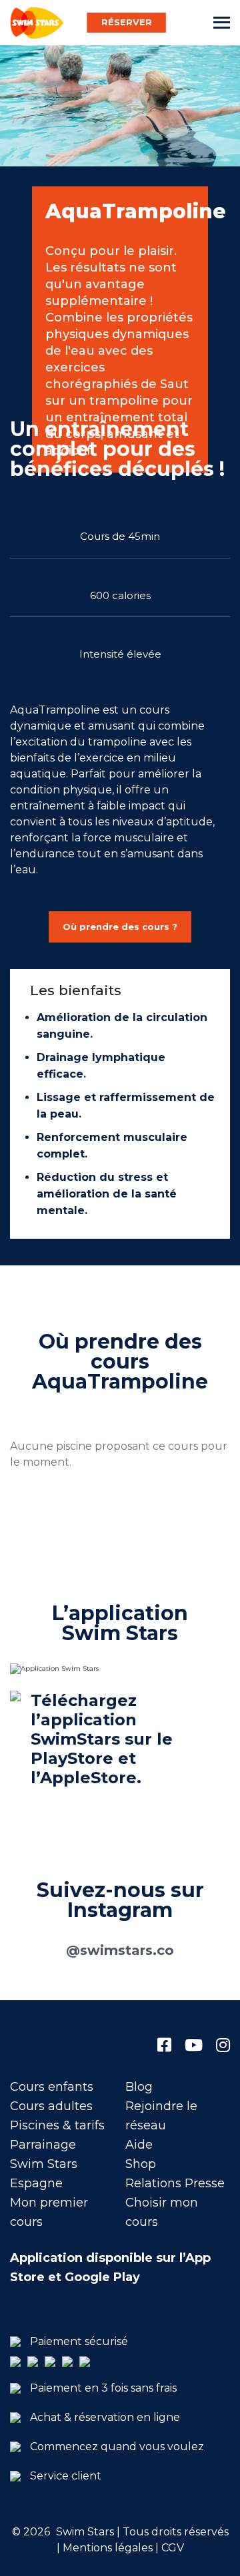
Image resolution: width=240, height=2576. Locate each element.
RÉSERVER (127, 22)
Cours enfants (52, 2087)
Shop (141, 2164)
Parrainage (43, 2145)
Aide (139, 2145)
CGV (173, 2548)
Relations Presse (175, 2183)
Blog (139, 2087)
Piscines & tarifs (57, 2125)
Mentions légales (106, 2548)
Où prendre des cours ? (120, 927)
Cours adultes (51, 2106)
